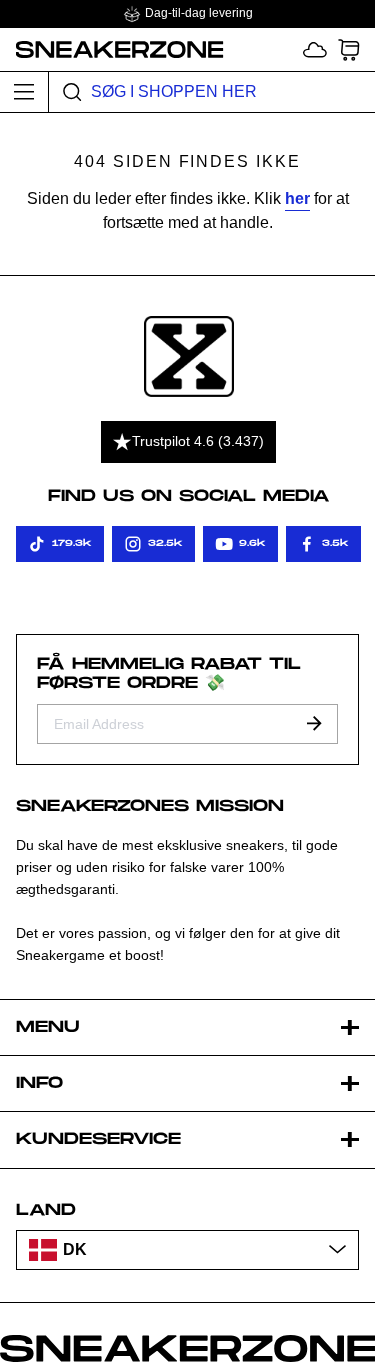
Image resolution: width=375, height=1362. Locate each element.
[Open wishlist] (315, 49)
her (297, 198)
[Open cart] (349, 49)
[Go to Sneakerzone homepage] (112, 49)
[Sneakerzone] (189, 356)
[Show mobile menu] (24, 92)
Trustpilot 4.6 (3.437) (198, 441)
